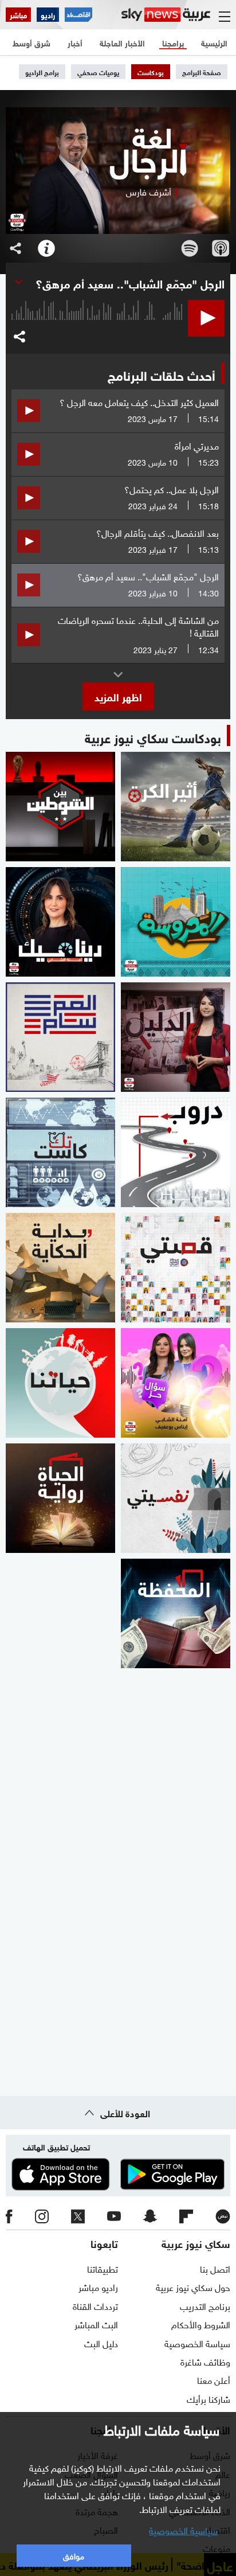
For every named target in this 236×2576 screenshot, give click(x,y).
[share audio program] (15, 248)
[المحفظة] (176, 1613)
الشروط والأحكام (201, 2324)
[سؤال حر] (176, 1383)
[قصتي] (176, 1268)
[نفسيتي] (176, 1498)
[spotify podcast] (190, 248)
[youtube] (114, 2216)
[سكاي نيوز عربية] (166, 15)
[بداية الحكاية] (60, 1268)
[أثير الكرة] (176, 807)
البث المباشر (96, 2324)
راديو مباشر (98, 2286)
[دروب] (176, 1152)
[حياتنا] (60, 1383)
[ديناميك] (60, 922)
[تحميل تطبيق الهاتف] (118, 2174)
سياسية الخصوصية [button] (183, 2530)
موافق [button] (74, 2555)
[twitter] (78, 2216)
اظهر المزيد (118, 696)
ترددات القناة (95, 2305)
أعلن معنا (214, 2379)
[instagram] (42, 2216)
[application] (97, 328)
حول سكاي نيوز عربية (193, 2286)
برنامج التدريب (205, 2305)
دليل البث (101, 2343)
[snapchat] (150, 2216)
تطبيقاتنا (103, 2268)
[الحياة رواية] (60, 1498)
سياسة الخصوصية (197, 2343)
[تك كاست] (60, 1152)
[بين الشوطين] (60, 807)
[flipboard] (186, 2216)
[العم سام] (60, 1037)
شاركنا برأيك (209, 2398)
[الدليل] (176, 1037)
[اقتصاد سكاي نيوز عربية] (78, 15)
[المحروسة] (176, 922)
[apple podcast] (221, 248)
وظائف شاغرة (205, 2361)
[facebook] (9, 2216)
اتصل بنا (215, 2268)
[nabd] (223, 2216)
